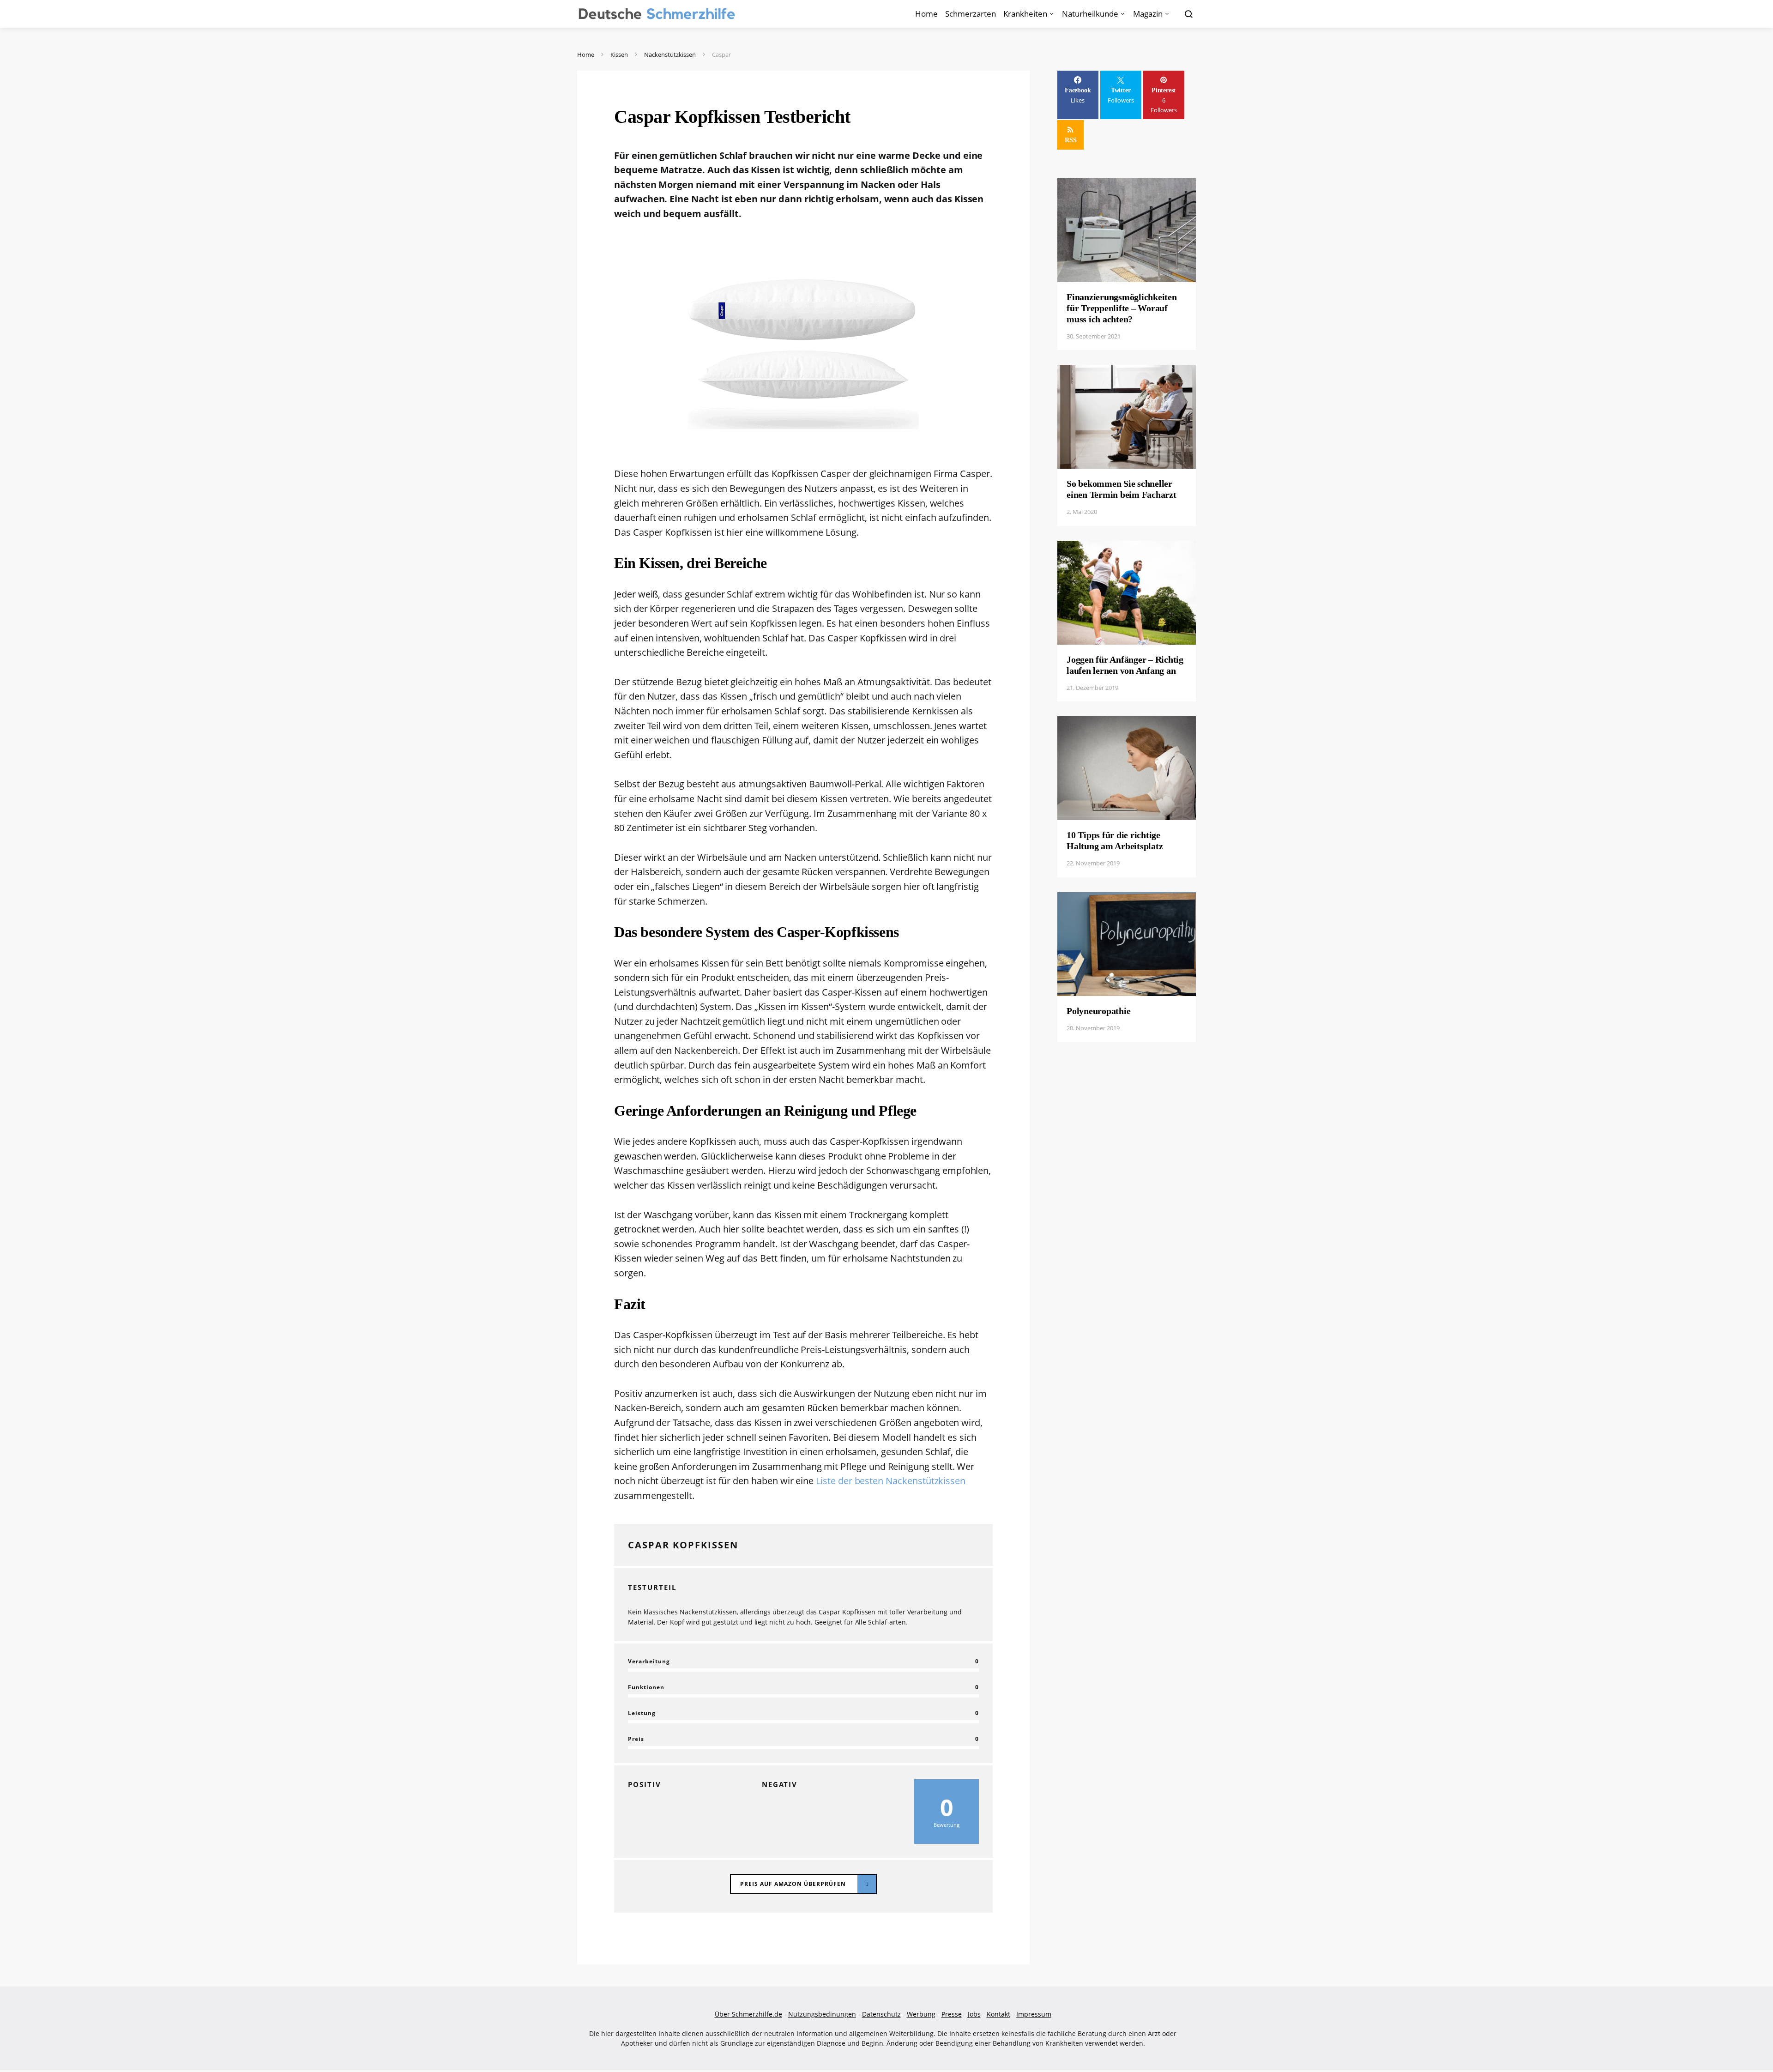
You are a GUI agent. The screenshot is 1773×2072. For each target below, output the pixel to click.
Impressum (1034, 2014)
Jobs (974, 2014)
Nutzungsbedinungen (822, 2014)
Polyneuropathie (1098, 1011)
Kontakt (998, 2014)
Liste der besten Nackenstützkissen (891, 1481)
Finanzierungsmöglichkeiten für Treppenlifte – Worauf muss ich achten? (1122, 308)
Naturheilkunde (1090, 14)
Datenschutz (881, 2014)
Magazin (1148, 14)
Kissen (619, 54)
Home (926, 14)
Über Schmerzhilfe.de (748, 2014)
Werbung (921, 2014)
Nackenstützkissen (670, 54)
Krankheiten (1025, 14)
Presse (952, 2014)
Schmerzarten (971, 14)
